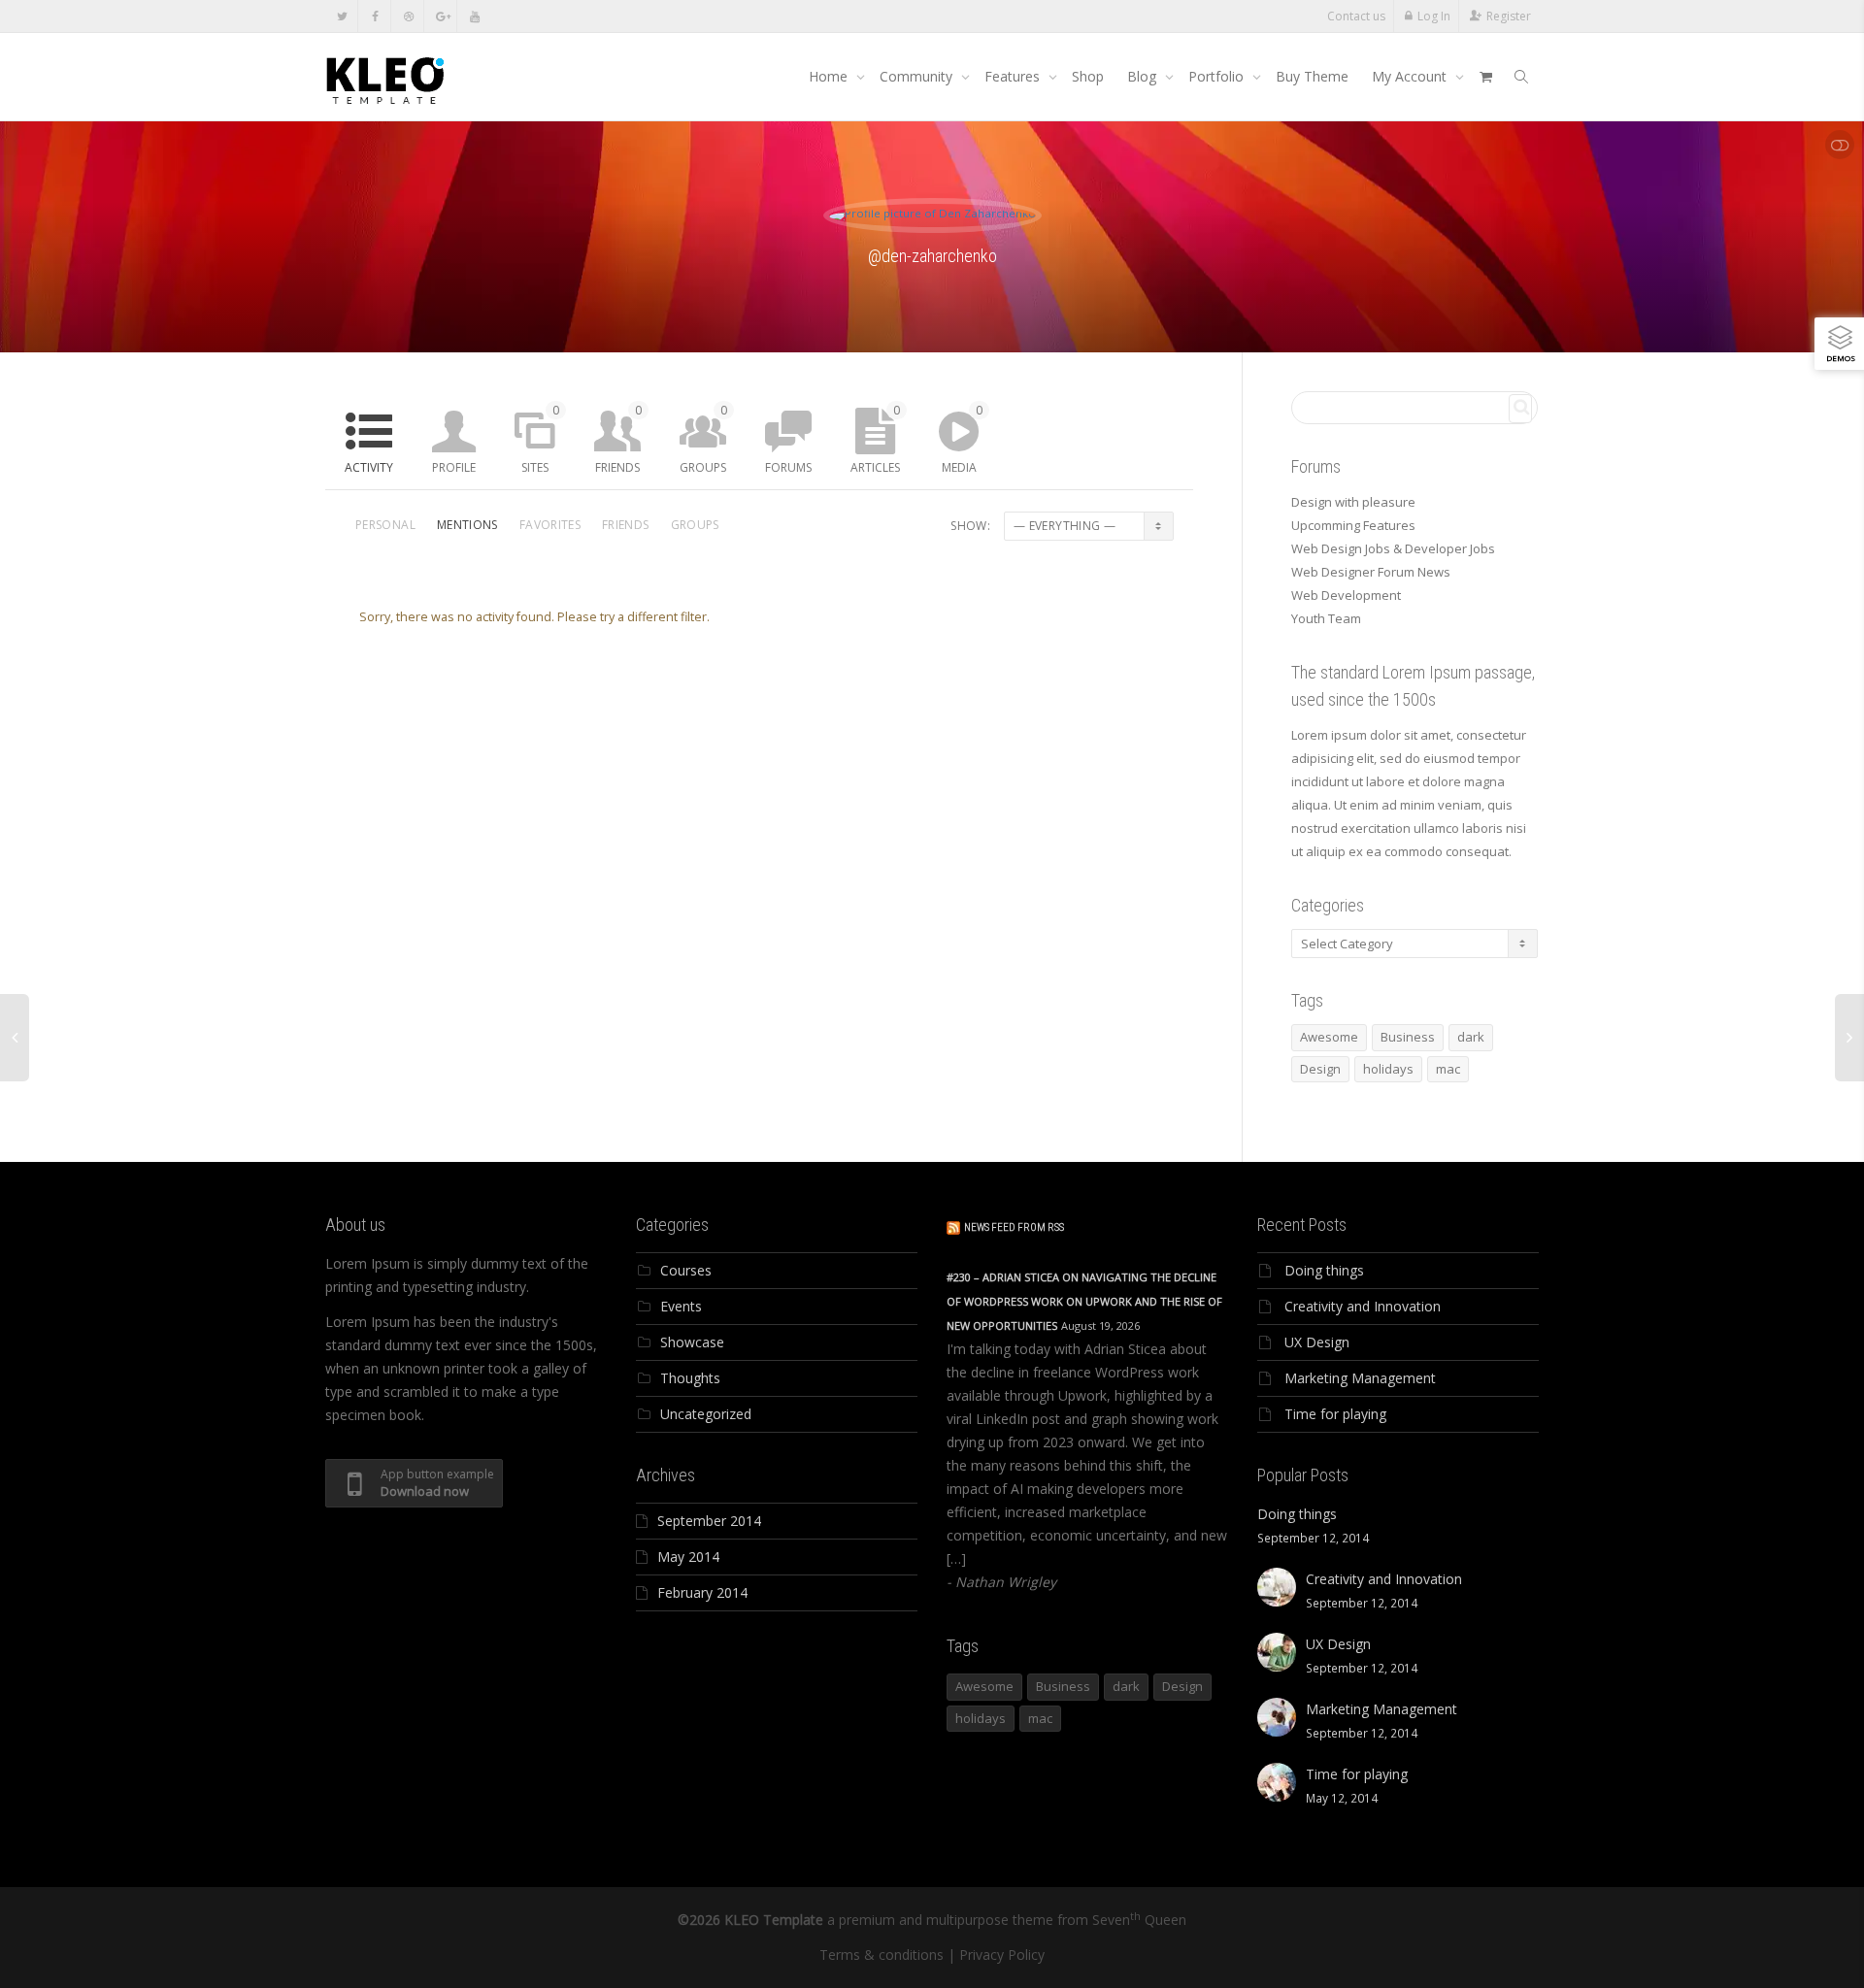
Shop (1088, 76)
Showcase (692, 1342)
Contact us (1356, 16)
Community (918, 76)
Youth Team (1326, 618)
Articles (875, 439)
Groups (703, 439)
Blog (1144, 76)
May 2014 (688, 1557)
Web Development (1346, 595)
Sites (540, 439)
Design (1320, 1069)
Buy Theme (1312, 76)
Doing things (1324, 1270)
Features (1014, 76)
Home (830, 76)
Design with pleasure (1353, 502)
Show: (970, 526)
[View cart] (1485, 77)
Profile (454, 467)
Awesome (1329, 1037)
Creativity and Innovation (1363, 1306)
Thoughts (690, 1378)
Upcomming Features (1353, 525)
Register (1509, 16)
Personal (385, 525)
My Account (1411, 76)
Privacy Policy (1002, 1955)
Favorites (550, 525)
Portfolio (1218, 76)
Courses (686, 1270)
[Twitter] (342, 16)
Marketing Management (1360, 1378)
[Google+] (441, 16)
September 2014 (709, 1521)
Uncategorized (706, 1414)
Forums (788, 467)
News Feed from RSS (1014, 1227)
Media (962, 439)
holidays (1388, 1069)
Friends (618, 439)
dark (1471, 1037)
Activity (369, 467)
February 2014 (702, 1592)
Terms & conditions (882, 1955)
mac (1448, 1069)
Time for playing (1335, 1414)
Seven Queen (1139, 1920)
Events (681, 1306)
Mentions (467, 525)
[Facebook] (375, 16)
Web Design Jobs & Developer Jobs (1393, 548)
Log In (1434, 16)
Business (1408, 1037)
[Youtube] (474, 16)
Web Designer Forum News (1371, 572)
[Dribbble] (408, 16)
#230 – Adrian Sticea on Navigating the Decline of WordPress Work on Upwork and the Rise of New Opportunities (1084, 1301)
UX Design (1317, 1342)
